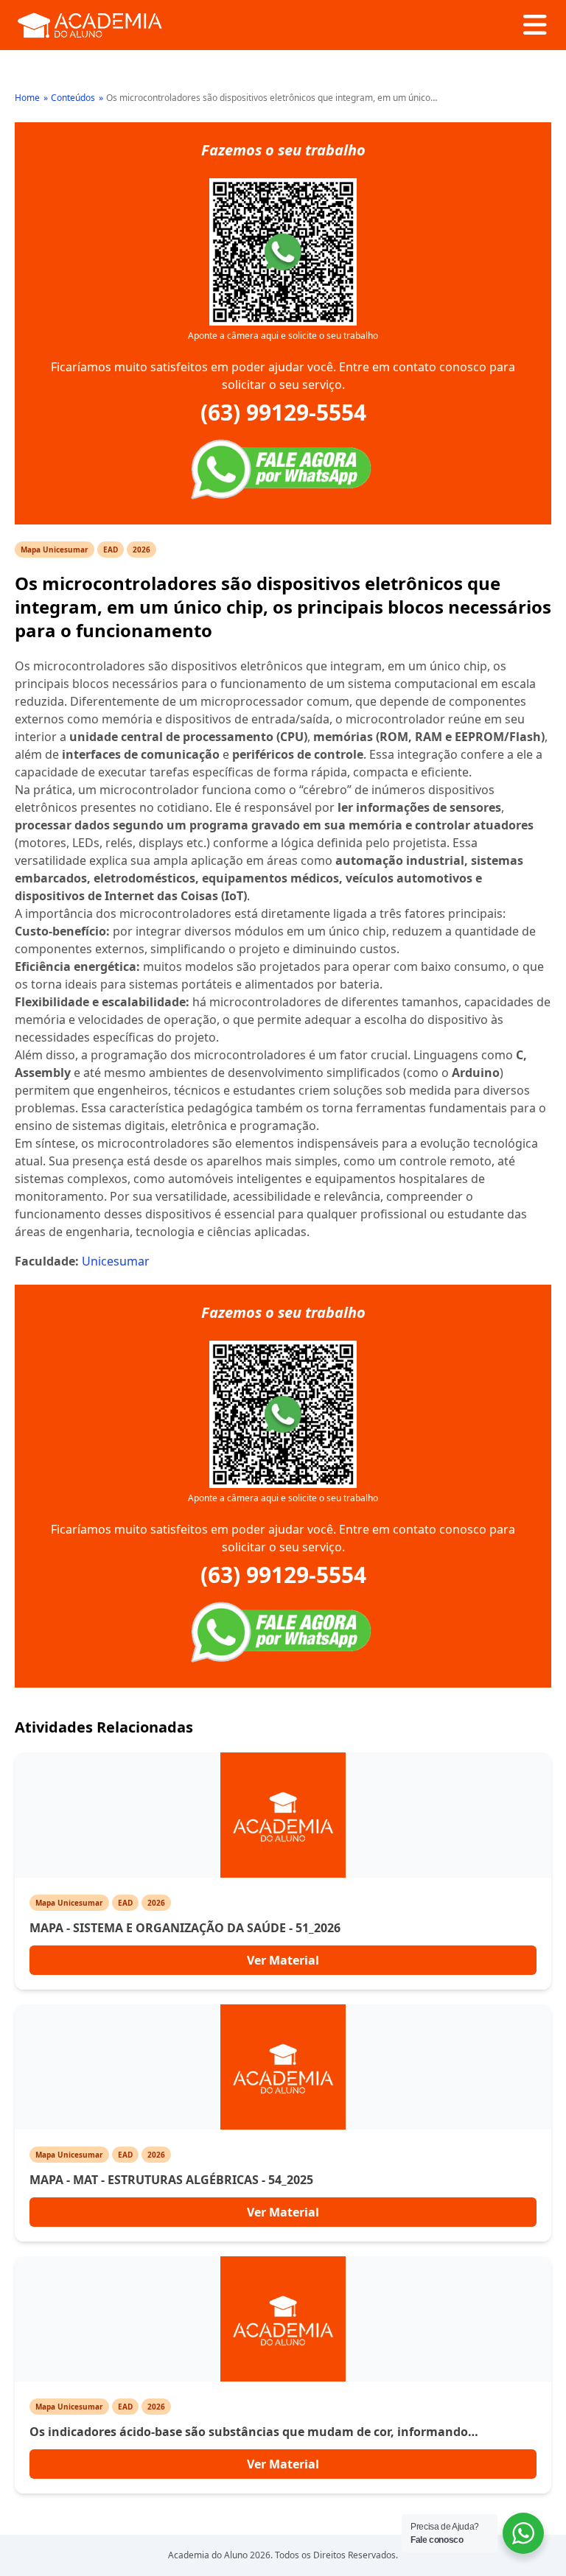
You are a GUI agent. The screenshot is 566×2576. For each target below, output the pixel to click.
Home (27, 98)
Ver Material (283, 1960)
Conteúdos (73, 98)
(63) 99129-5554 (283, 413)
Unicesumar (116, 1261)
